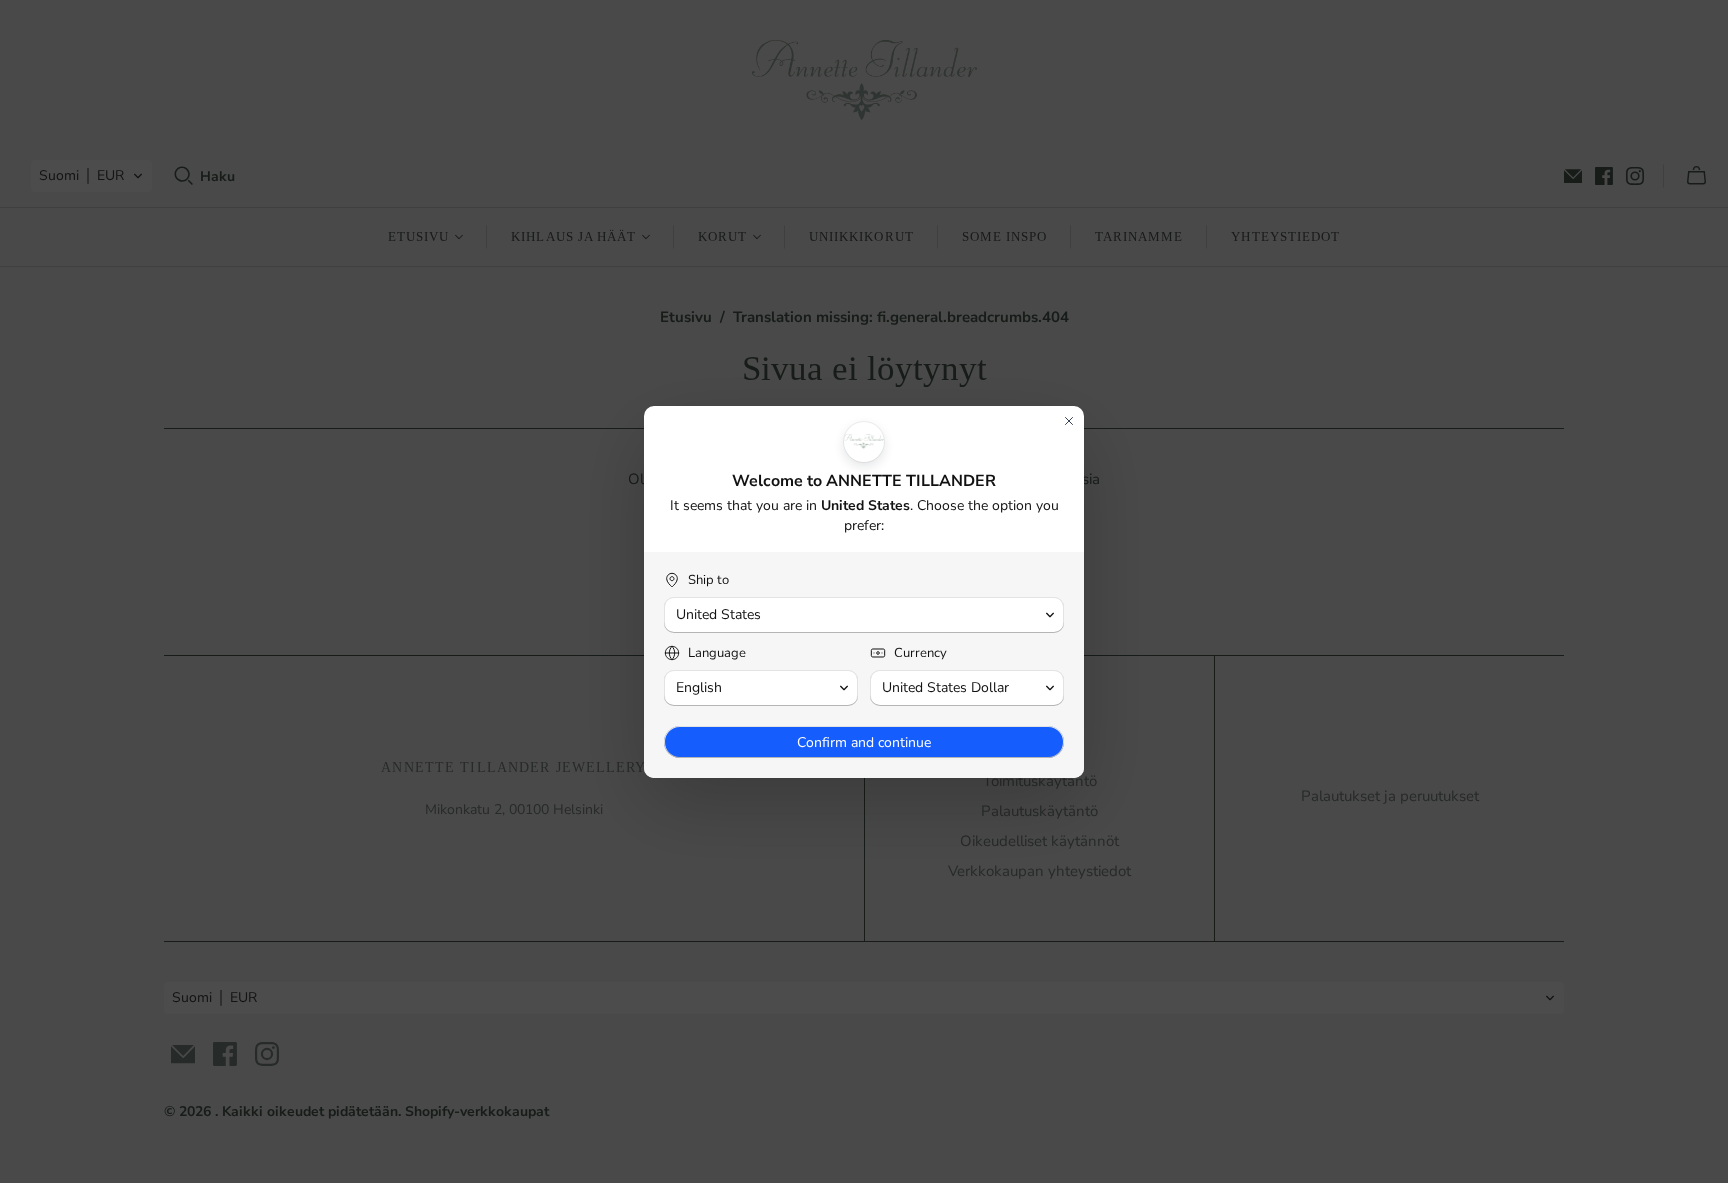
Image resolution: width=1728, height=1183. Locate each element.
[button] (864, 615)
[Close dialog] (1069, 421)
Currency (920, 653)
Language (717, 653)
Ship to (708, 580)
